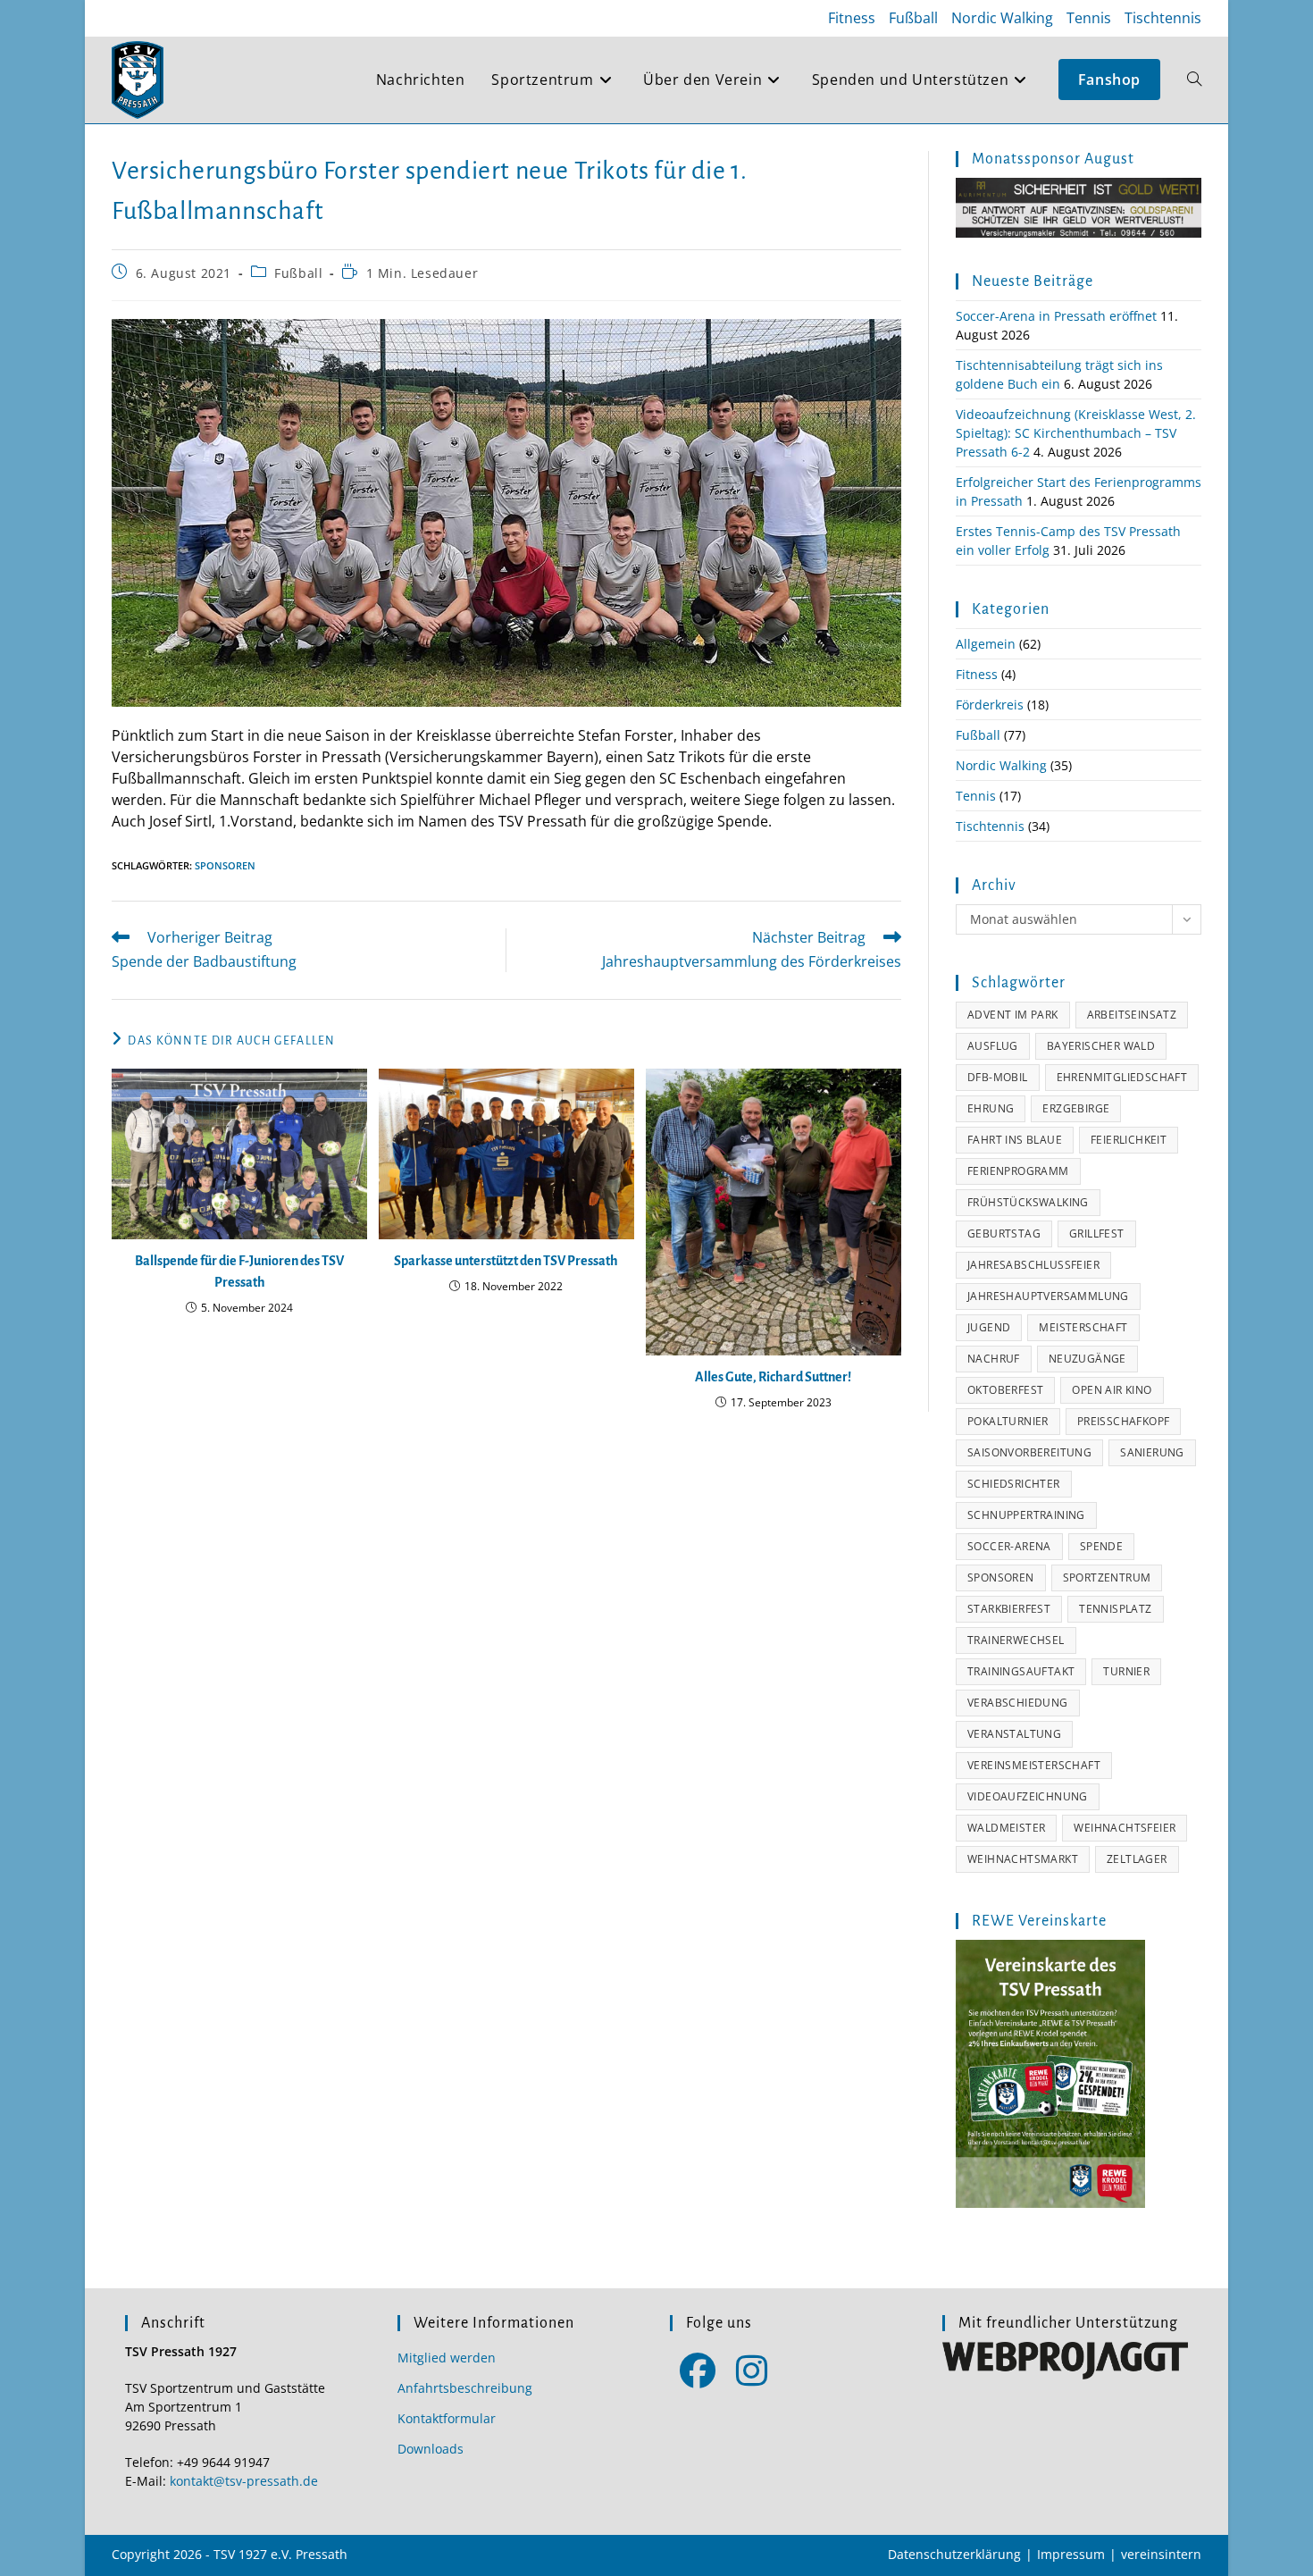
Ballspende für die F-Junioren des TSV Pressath (239, 1271)
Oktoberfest (1005, 1390)
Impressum (1071, 2554)
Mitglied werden (447, 2358)
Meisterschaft (1083, 1327)
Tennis (1089, 18)
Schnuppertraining (1026, 1515)
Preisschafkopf (1124, 1421)
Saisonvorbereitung (1029, 1452)
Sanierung (1152, 1452)
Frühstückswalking (1028, 1202)
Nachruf (994, 1359)
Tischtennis (1163, 18)
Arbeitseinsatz (1132, 1015)
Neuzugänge (1087, 1359)
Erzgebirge (1076, 1108)
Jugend (989, 1327)
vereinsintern (1161, 2554)
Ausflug (993, 1046)
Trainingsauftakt (1021, 1671)
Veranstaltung (1014, 1734)
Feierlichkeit (1129, 1140)
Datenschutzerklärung (954, 2554)
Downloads (431, 2449)
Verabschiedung (1018, 1703)
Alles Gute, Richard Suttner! (773, 1377)
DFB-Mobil (998, 1077)
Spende (1101, 1546)
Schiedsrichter (1014, 1484)
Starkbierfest (1009, 1609)
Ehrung (991, 1108)
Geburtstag (1004, 1233)
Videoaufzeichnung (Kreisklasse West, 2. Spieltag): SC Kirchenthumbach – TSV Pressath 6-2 (1076, 433)
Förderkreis (990, 705)
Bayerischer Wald (1101, 1046)
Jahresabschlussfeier (1033, 1265)
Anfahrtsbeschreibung (465, 2388)
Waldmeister (1006, 1828)
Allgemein (986, 644)
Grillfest (1097, 1233)
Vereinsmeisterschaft (1034, 1765)
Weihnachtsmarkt (1023, 1859)
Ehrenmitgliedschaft (1122, 1077)
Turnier (1126, 1671)
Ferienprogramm (1018, 1171)
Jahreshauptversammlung (1048, 1296)
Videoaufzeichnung (1028, 1796)
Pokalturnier (1008, 1421)
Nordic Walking (1002, 18)
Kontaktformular (447, 2418)
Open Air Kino (1112, 1390)
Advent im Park (1013, 1015)
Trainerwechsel (1016, 1640)
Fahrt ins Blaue (1015, 1140)
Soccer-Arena (1009, 1546)
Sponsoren (225, 865)
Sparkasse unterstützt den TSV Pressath (506, 1261)
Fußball (913, 18)
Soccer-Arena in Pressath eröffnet (1056, 316)
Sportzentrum (1107, 1577)
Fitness (852, 18)
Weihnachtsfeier (1125, 1828)
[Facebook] (697, 2369)
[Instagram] (752, 2369)
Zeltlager (1137, 1859)
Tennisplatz (1115, 1609)
